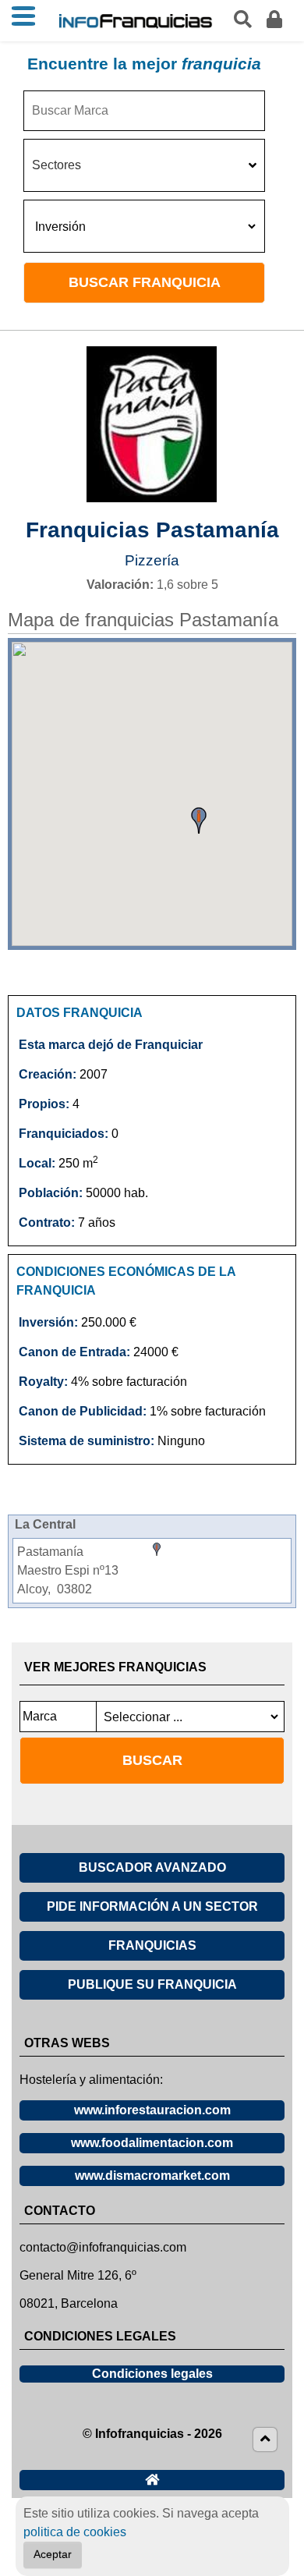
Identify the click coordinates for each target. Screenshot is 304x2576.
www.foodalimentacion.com (152, 2143)
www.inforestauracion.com (152, 2110)
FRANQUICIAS (152, 1945)
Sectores (57, 165)
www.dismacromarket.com (152, 2176)
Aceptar (53, 2555)
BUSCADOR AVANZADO (152, 1867)
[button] (199, 820)
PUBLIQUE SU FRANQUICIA (152, 1984)
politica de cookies (75, 2532)
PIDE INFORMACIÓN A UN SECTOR (152, 1906)
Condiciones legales (152, 2374)
